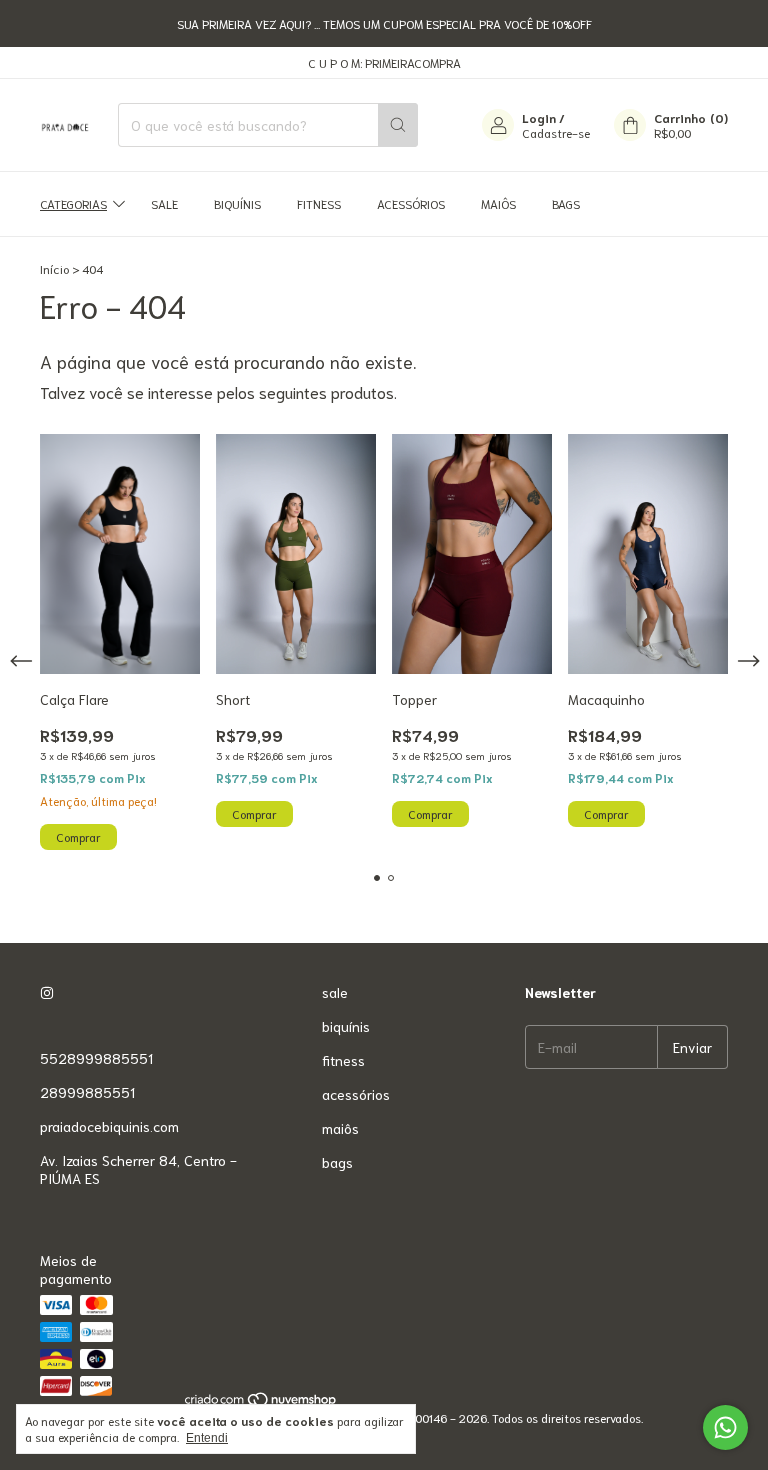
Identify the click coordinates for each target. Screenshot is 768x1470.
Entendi (207, 1438)
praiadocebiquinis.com (109, 1126)
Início (54, 268)
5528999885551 (96, 1058)
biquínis (237, 203)
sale (164, 203)
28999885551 (87, 1092)
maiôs (498, 203)
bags (566, 203)
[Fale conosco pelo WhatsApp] (725, 1427)
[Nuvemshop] (261, 1402)
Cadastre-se (556, 132)
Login (539, 117)
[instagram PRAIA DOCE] (47, 992)
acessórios (411, 203)
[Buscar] (398, 125)
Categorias (73, 203)
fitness (319, 203)
